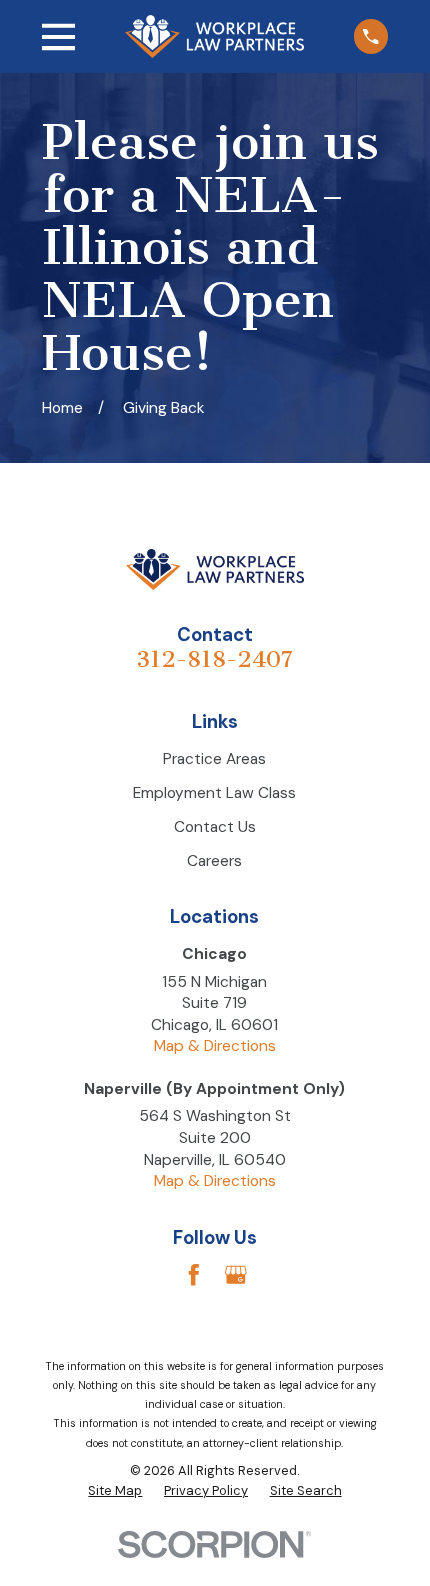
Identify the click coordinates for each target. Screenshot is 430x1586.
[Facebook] (194, 1275)
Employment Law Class (214, 793)
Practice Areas (214, 759)
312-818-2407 (214, 659)
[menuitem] (115, 1491)
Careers (214, 861)
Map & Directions (215, 1046)
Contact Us (215, 827)
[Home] (214, 36)
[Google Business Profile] (236, 1275)
